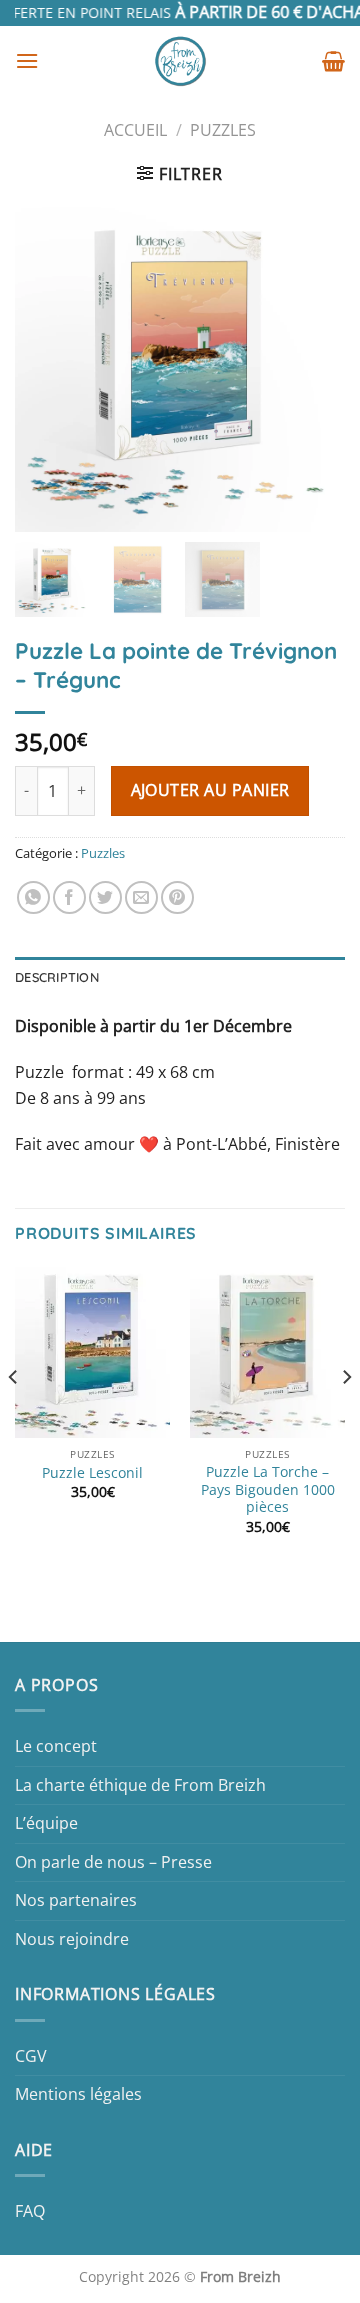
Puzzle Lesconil (92, 1473)
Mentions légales (78, 2094)
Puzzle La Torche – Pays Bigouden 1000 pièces (268, 1489)
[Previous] (14, 1417)
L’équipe (46, 1823)
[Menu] (27, 60)
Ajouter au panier (210, 790)
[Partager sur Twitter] (105, 897)
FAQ (30, 2211)
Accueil (135, 130)
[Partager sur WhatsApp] (33, 897)
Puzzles (223, 130)
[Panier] (333, 61)
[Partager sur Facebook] (69, 897)
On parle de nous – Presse (113, 1862)
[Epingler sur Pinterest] (177, 897)
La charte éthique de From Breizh (140, 1785)
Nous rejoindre (72, 1939)
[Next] (346, 1417)
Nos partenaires (76, 1900)
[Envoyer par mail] (141, 897)
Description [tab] (57, 977)
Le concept (56, 1746)
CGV (31, 2056)
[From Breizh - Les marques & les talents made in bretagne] (180, 61)
